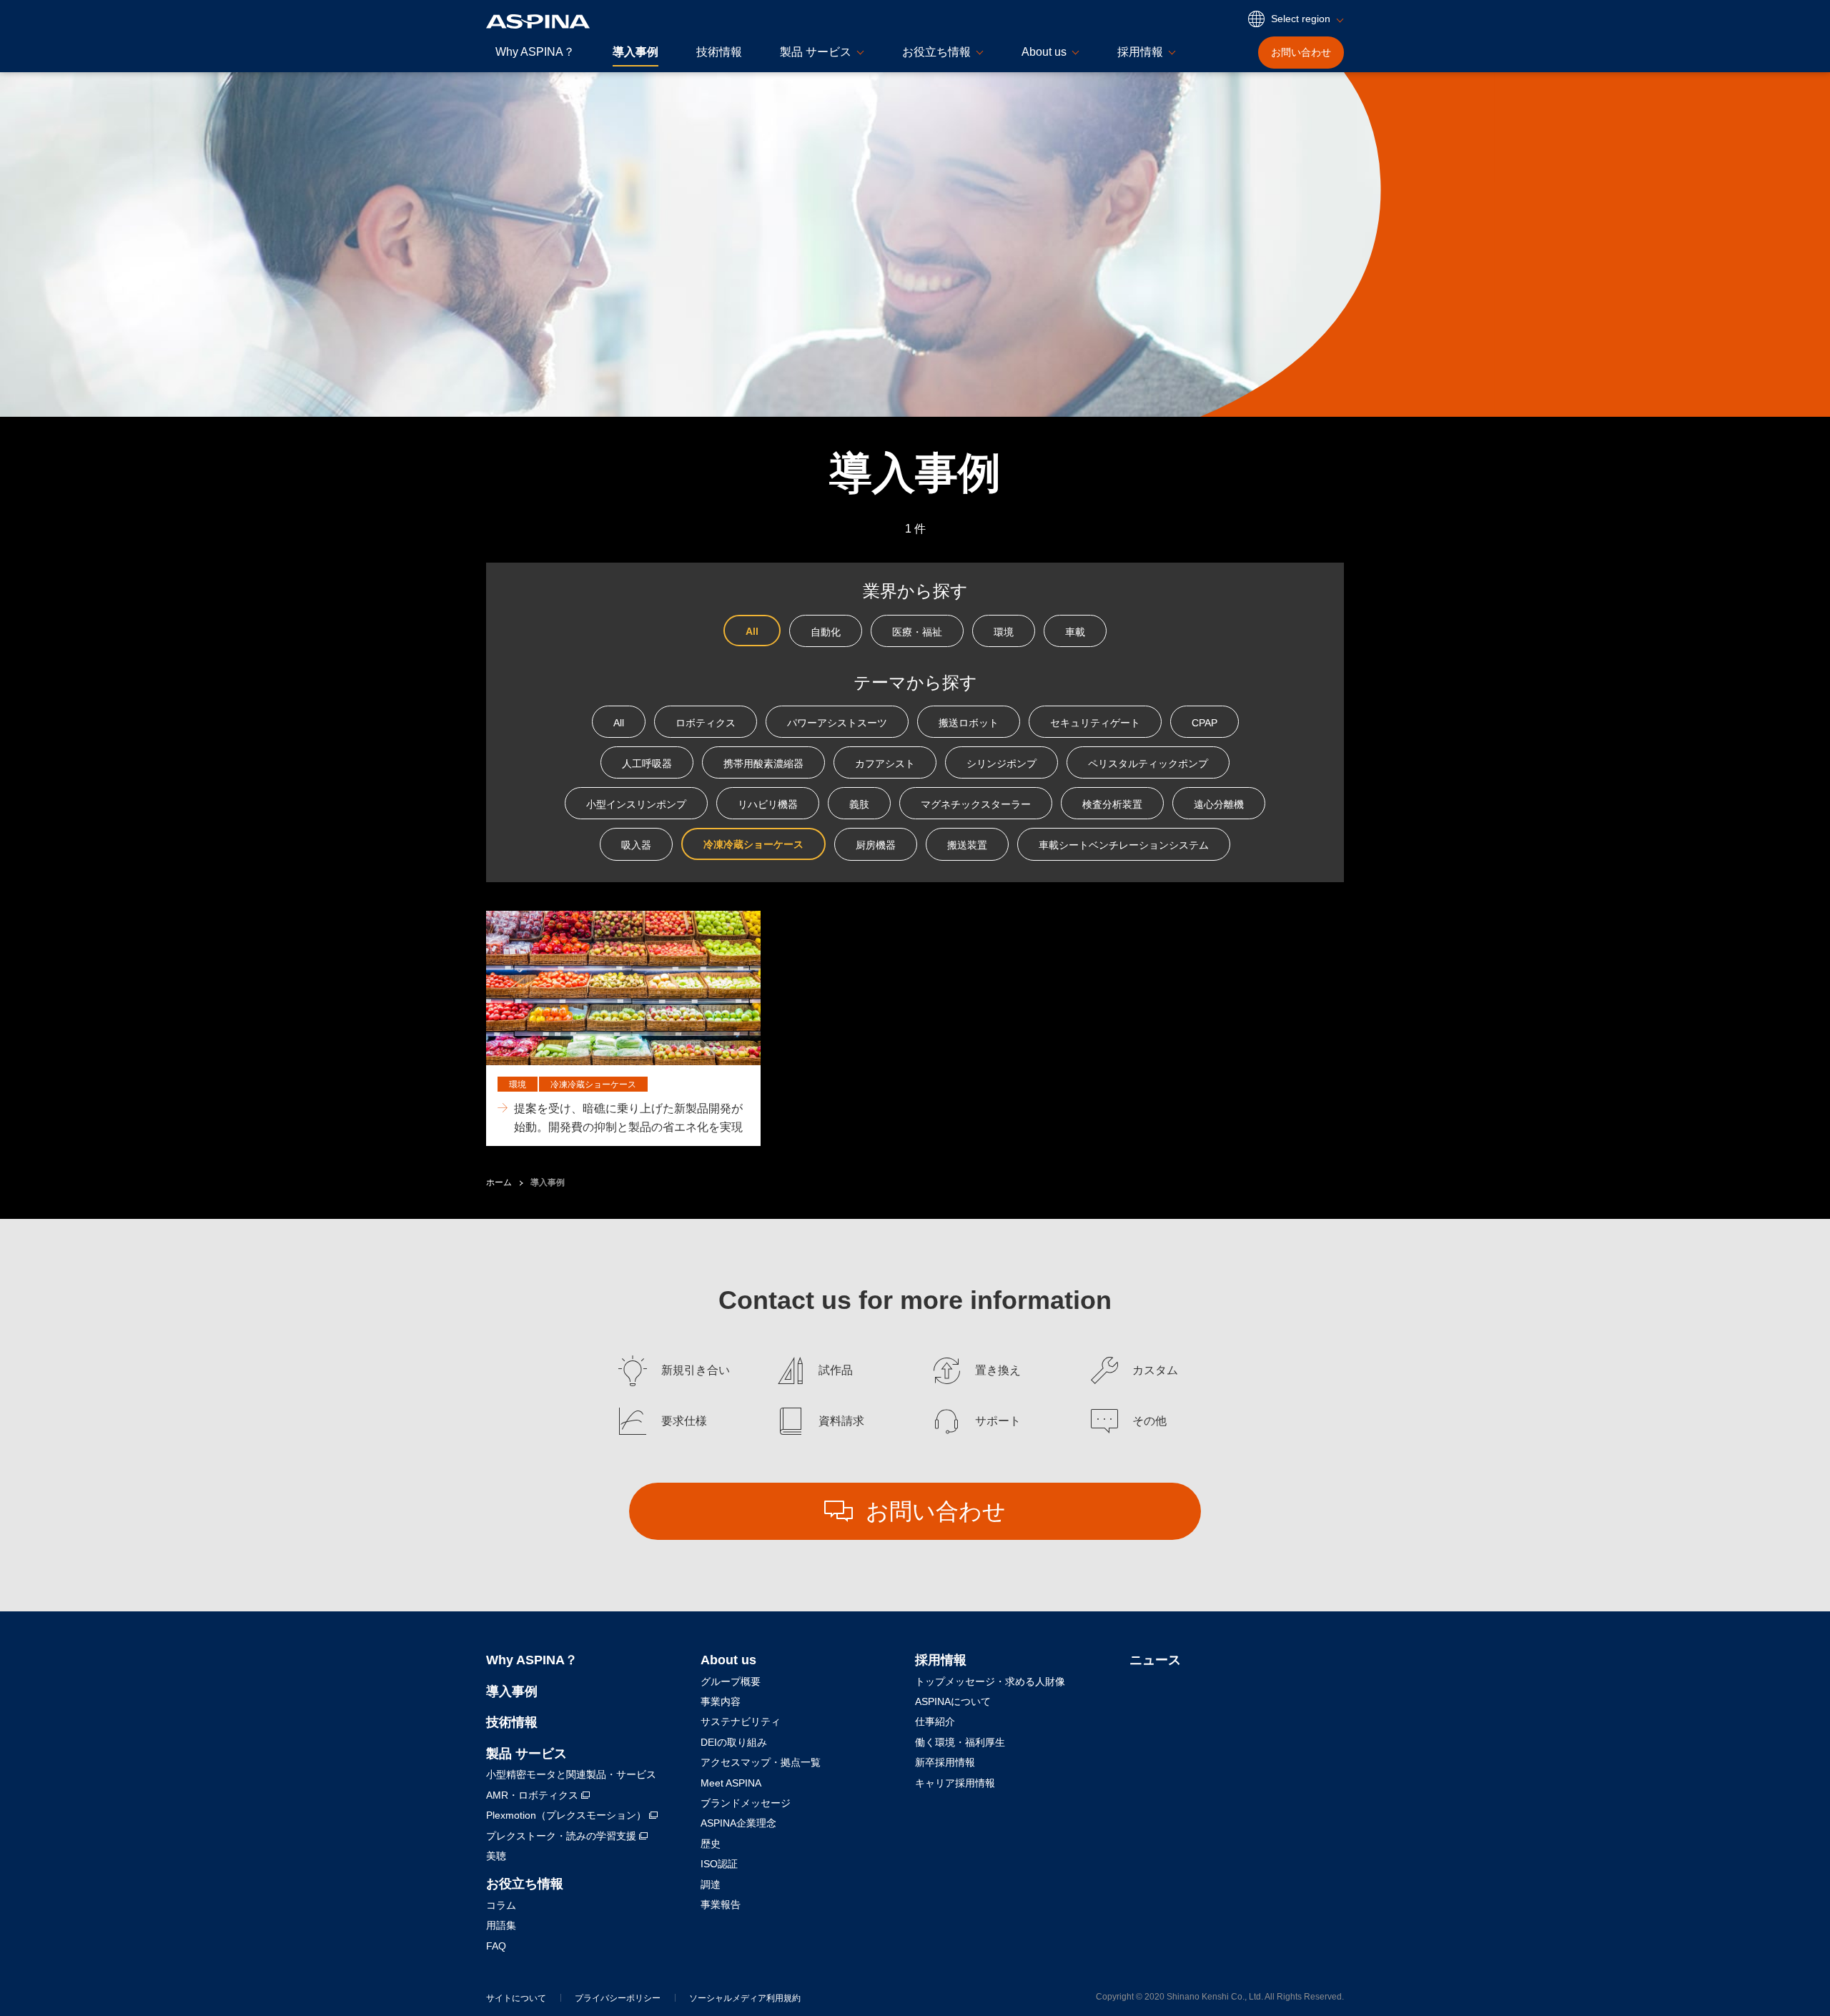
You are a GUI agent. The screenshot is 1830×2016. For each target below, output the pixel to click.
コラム (501, 1905)
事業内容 (721, 1701)
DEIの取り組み (734, 1742)
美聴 (496, 1856)
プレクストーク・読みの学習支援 (563, 1836)
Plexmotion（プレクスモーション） (568, 1815)
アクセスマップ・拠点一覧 (761, 1762)
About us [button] (1044, 52)
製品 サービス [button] (816, 52)
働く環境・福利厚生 (960, 1742)
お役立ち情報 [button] (936, 52)
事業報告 (721, 1904)
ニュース (1155, 1660)
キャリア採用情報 (955, 1783)
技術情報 (719, 52)
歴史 (711, 1844)
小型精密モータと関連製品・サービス (571, 1774)
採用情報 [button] (1140, 52)
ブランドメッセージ (746, 1803)
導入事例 (635, 52)
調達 (711, 1884)
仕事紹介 (935, 1721)
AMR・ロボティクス (534, 1795)
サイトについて (516, 1998)
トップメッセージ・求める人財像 (990, 1681)
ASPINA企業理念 (738, 1823)
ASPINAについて (953, 1701)
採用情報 (941, 1660)
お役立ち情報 (525, 1884)
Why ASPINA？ (535, 52)
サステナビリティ (741, 1721)
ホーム (499, 1182)
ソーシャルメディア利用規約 (745, 1998)
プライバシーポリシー (618, 1998)
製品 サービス (526, 1754)
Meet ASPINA (731, 1783)
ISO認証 (719, 1864)
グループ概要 (731, 1681)
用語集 (501, 1925)
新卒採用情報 (945, 1762)
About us (728, 1660)
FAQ (496, 1946)
